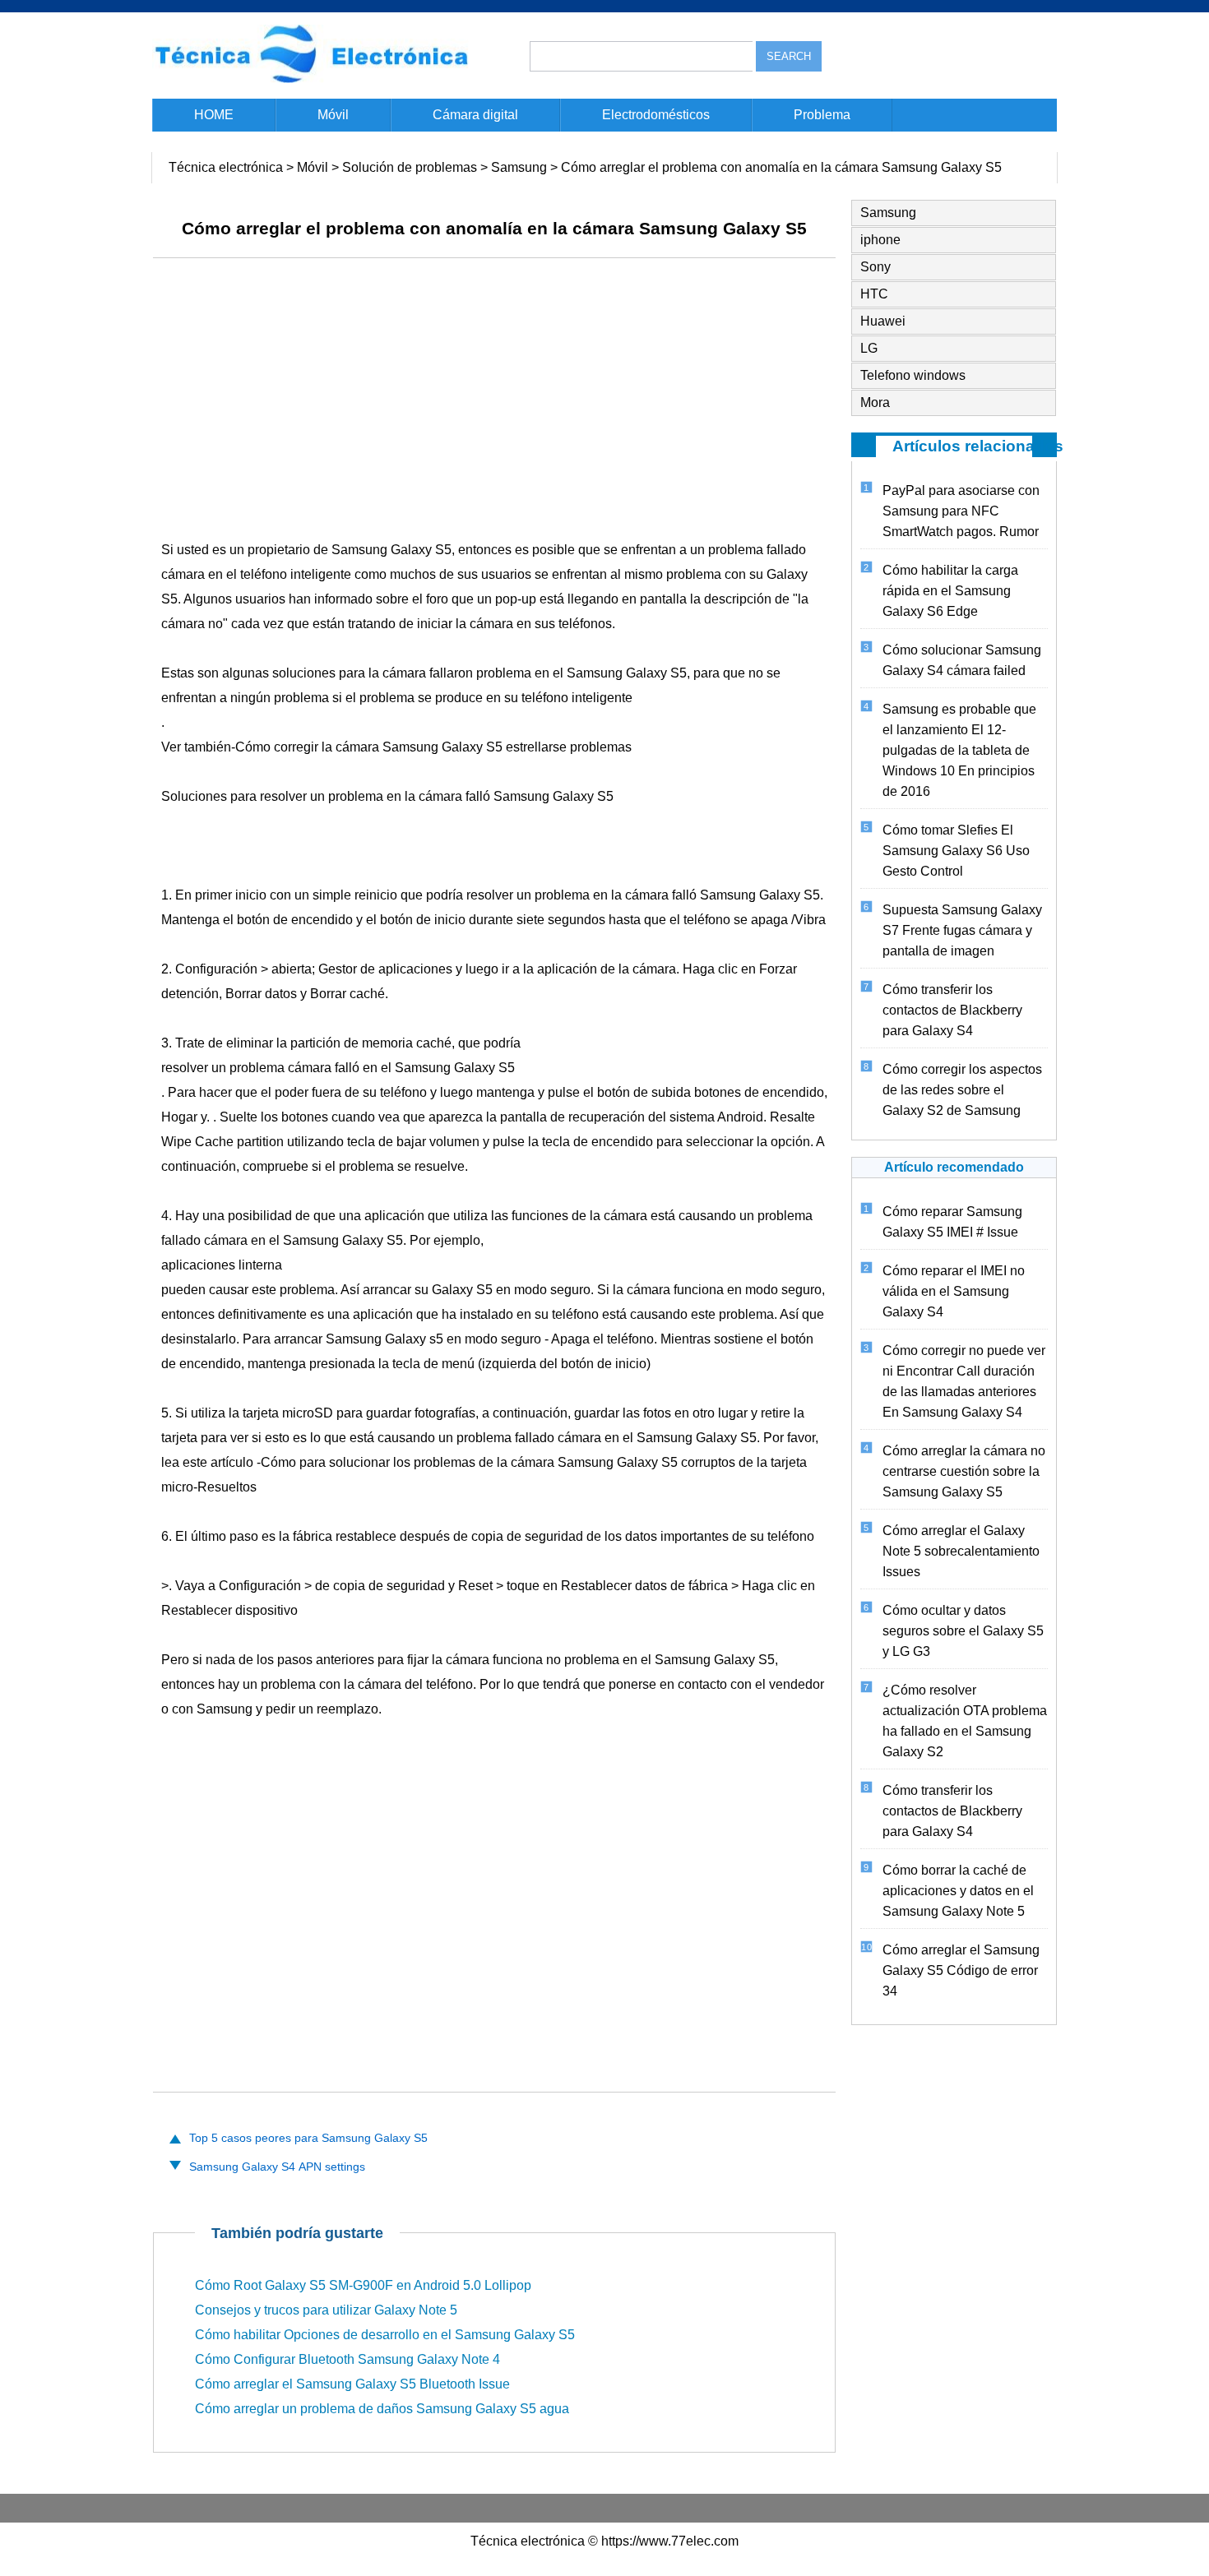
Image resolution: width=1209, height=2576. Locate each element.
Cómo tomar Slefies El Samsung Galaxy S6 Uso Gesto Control (956, 851)
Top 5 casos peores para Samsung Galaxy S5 (308, 2138)
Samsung (519, 167)
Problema (822, 115)
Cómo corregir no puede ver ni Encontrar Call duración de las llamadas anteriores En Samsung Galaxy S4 (964, 1381)
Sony (875, 267)
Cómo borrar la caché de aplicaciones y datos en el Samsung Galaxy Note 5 (958, 1891)
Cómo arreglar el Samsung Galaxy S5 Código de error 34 (961, 1970)
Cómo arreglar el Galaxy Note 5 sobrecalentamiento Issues (961, 1551)
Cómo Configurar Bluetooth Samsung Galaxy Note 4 (347, 2359)
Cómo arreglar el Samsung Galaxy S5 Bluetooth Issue (352, 2384)
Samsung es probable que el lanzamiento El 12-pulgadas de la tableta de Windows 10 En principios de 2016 (959, 750)
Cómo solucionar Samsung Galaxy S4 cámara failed (962, 660)
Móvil (333, 115)
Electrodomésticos (656, 115)
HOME (214, 115)
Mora (875, 402)
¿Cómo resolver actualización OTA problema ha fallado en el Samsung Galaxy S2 (965, 1721)
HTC (874, 294)
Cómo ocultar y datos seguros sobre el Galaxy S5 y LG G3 (963, 1631)
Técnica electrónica (226, 167)
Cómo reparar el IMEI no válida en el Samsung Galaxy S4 (954, 1291)
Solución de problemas (410, 167)
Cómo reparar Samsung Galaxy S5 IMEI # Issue (952, 1222)
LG (869, 348)
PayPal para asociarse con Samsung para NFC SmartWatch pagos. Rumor (961, 511)
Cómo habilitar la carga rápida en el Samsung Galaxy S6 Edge (950, 591)
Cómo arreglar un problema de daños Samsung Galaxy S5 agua (382, 2409)
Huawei (883, 321)
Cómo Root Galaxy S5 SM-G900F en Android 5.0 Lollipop (363, 2285)
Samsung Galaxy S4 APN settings (277, 2167)
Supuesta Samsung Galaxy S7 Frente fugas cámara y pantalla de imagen (962, 930)
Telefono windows (913, 375)
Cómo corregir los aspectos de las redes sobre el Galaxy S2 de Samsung (962, 1090)
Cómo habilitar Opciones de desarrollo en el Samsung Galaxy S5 (385, 2335)
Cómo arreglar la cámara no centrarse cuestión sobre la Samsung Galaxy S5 (964, 1471)
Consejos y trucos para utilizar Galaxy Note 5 (326, 2310)
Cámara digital (475, 115)
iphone (880, 240)
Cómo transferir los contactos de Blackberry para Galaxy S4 (952, 1010)
